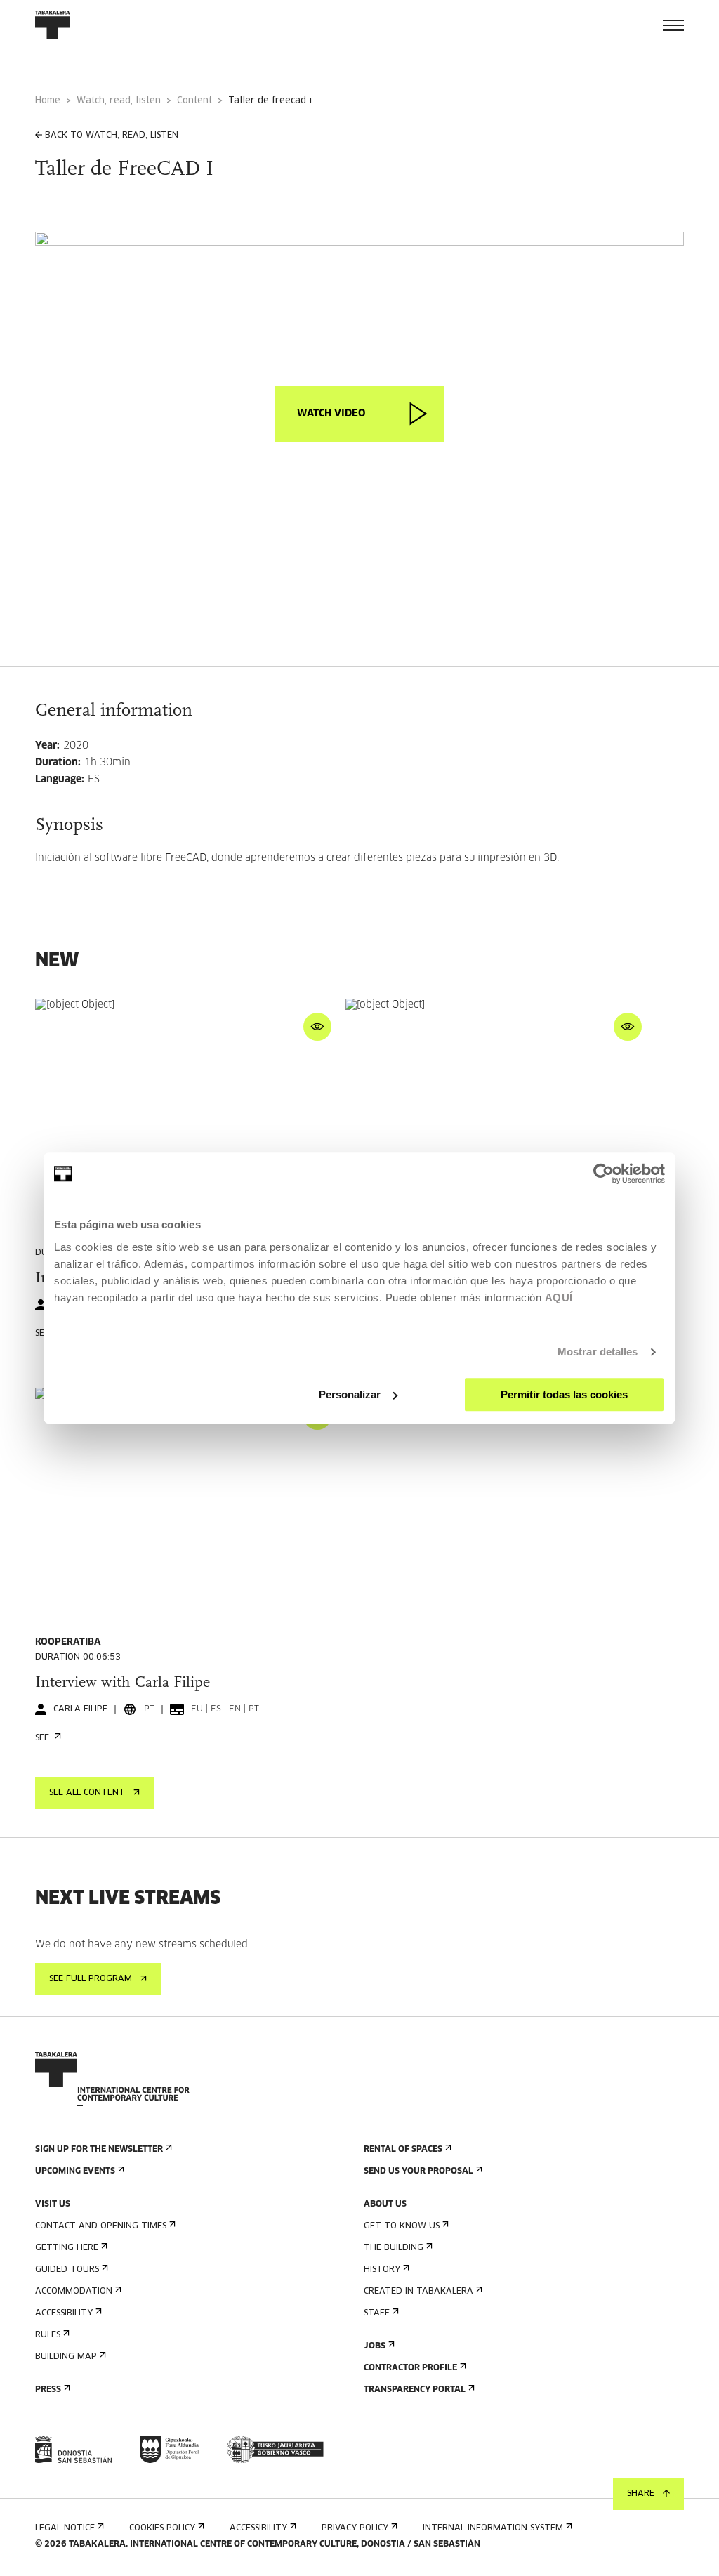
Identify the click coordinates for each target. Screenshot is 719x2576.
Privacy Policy (355, 2528)
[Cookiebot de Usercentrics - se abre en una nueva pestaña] (603, 1174)
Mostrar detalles (598, 1352)
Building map (66, 2357)
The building (394, 2248)
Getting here (67, 2248)
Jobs (375, 2346)
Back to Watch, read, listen (112, 136)
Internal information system (493, 2528)
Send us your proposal (418, 2171)
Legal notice (65, 2528)
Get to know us (402, 2226)
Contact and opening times (101, 2226)
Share (641, 2494)
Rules (48, 2335)
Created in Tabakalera (418, 2292)
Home (48, 101)
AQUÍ (559, 1297)
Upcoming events (75, 2171)
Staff (377, 2313)
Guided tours (67, 2270)
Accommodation (74, 2292)
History (382, 2270)
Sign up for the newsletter (99, 2150)
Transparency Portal (415, 2390)
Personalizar (350, 1394)
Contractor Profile (410, 2368)
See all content (87, 1793)
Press (48, 2390)
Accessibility (64, 2313)
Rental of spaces (403, 2150)
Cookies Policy (162, 2528)
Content (194, 101)
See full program (91, 1979)
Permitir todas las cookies (564, 1394)
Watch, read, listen (119, 101)
